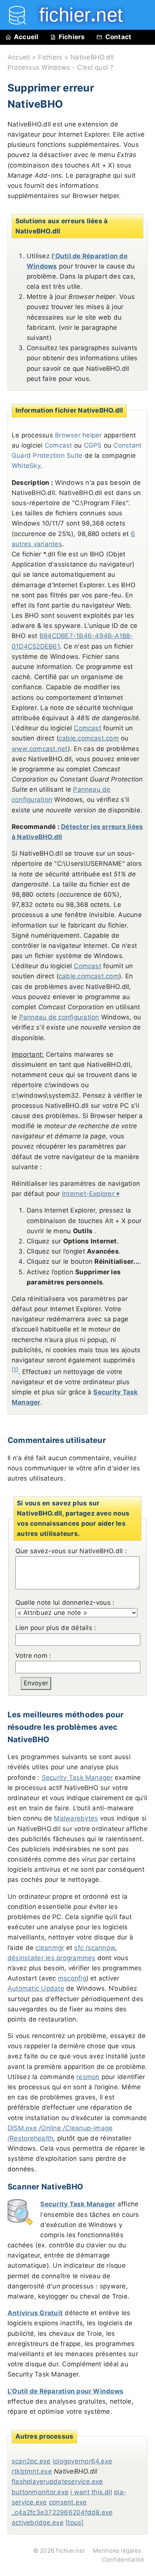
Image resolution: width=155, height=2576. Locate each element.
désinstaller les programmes (51, 1958)
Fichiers (72, 37)
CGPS (93, 445)
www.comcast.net (40, 749)
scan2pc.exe (31, 2461)
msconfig (72, 1978)
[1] (15, 1369)
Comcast (87, 728)
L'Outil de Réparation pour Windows (65, 2391)
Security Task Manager (77, 1778)
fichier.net (71, 2551)
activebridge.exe (38, 2523)
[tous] (74, 2523)
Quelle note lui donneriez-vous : (65, 1603)
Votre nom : (33, 1656)
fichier (76, 15)
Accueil (26, 37)
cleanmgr (50, 1948)
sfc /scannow (95, 1948)
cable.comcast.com (89, 738)
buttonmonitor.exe (40, 2492)
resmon (88, 2077)
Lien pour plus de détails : (56, 1628)
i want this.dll (91, 2492)
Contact (119, 37)
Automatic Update (36, 1988)
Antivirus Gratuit (35, 2313)
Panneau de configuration (59, 1017)
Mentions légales (117, 2551)
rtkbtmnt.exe (32, 2471)
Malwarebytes (76, 1818)
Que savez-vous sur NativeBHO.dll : (71, 1551)
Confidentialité (123, 2560)
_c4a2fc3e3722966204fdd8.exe (62, 2512)
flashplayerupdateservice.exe (57, 2482)
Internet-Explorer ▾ (91, 1194)
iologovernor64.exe (82, 2461)
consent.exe (68, 2502)
